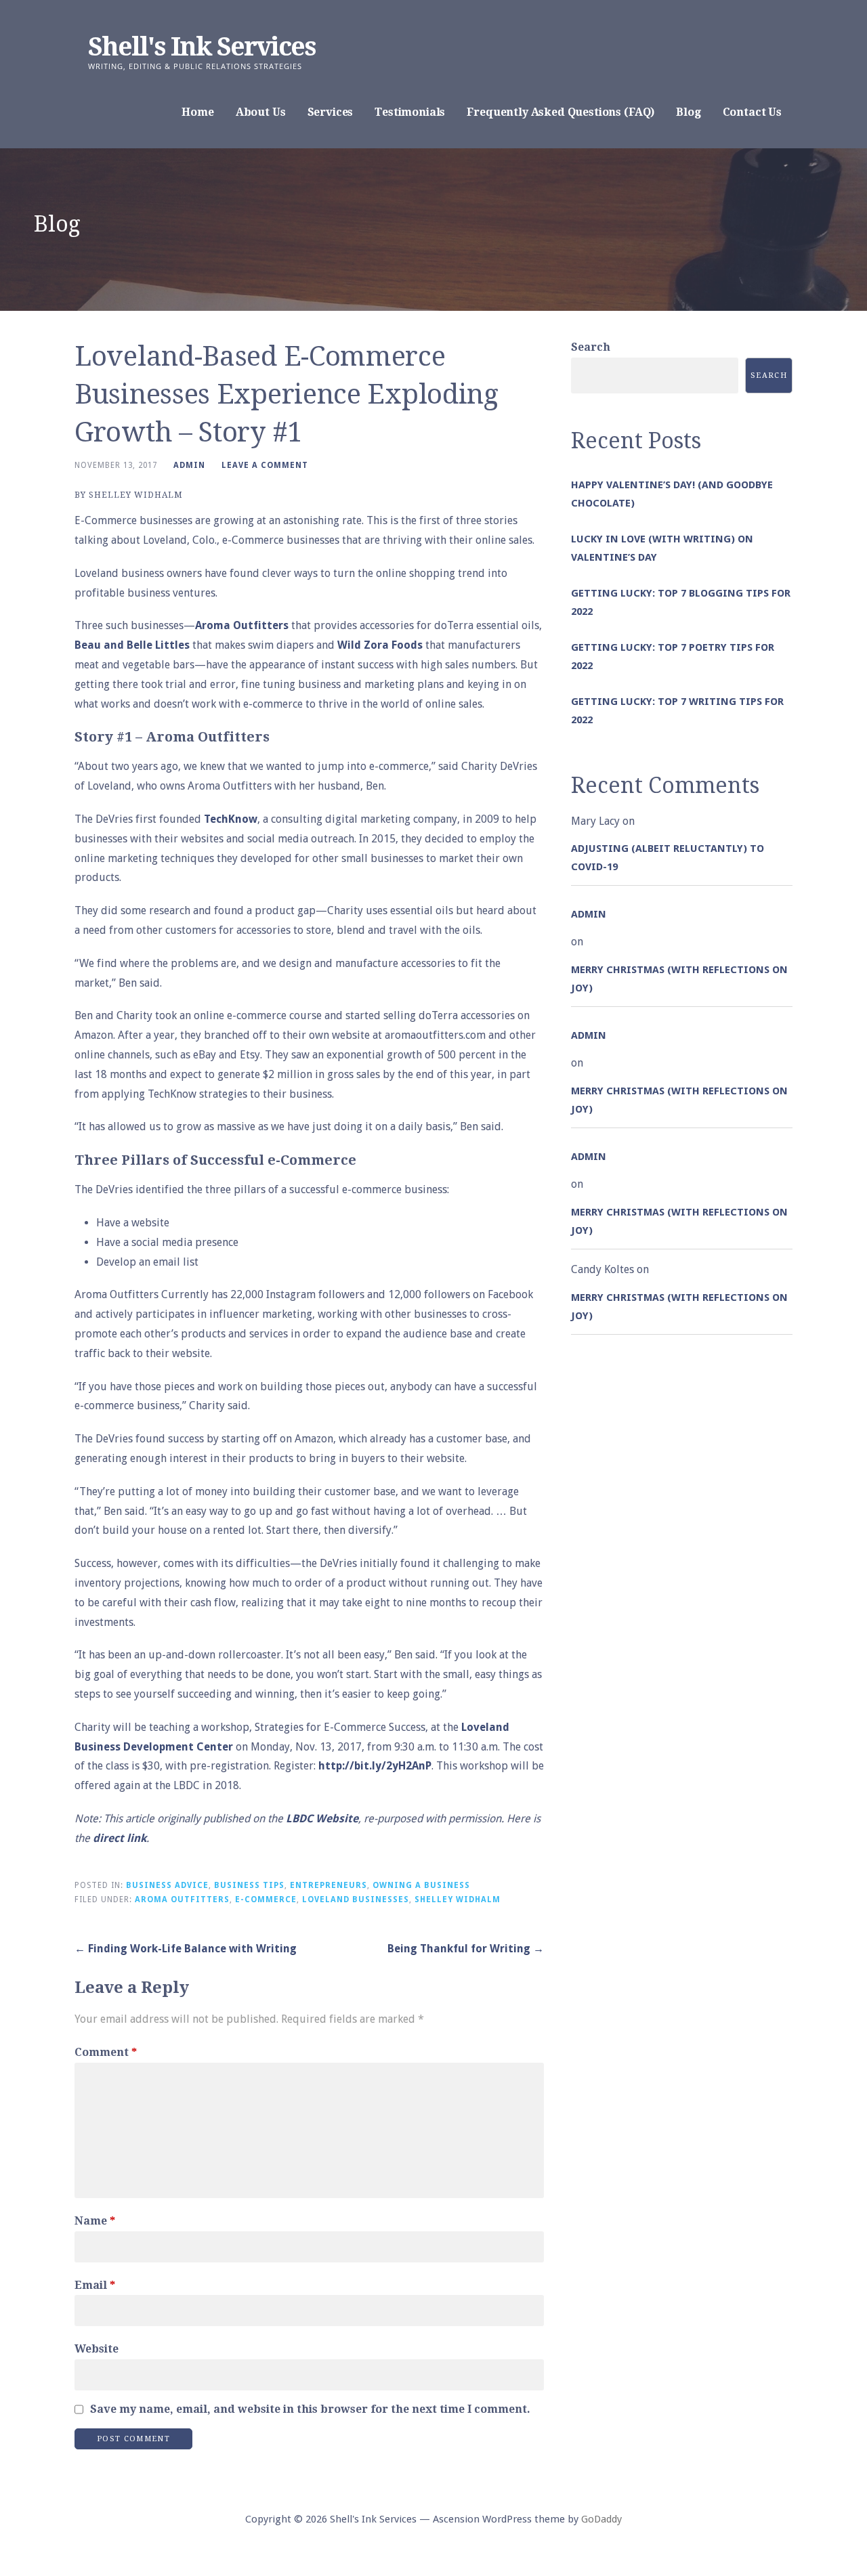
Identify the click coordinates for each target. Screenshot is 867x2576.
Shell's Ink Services (202, 47)
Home (197, 112)
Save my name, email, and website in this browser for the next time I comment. (310, 2409)
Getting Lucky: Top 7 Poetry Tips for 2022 (673, 657)
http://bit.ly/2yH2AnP (375, 1766)
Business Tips (249, 1885)
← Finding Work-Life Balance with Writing (186, 1949)
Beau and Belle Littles (132, 645)
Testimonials (410, 112)
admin (189, 465)
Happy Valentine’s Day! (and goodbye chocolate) (672, 494)
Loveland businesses (356, 1899)
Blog (688, 112)
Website (97, 2349)
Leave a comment (265, 465)
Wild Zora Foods (380, 645)
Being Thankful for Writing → (466, 1949)
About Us (261, 112)
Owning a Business (421, 1885)
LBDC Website (322, 1819)
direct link (120, 1838)
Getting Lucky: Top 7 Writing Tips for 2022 (677, 711)
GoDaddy (601, 2519)
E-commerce (266, 1899)
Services (331, 112)
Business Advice (167, 1885)
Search (591, 347)
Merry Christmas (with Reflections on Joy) (679, 979)
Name (95, 2221)
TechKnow (231, 819)
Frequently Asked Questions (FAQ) (561, 112)
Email (95, 2285)
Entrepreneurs (329, 1885)
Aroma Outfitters (242, 625)
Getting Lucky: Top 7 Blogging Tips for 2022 (681, 602)
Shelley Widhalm (458, 1899)
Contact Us (752, 112)
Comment (106, 2052)
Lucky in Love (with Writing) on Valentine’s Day (662, 548)
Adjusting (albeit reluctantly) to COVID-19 (668, 858)
